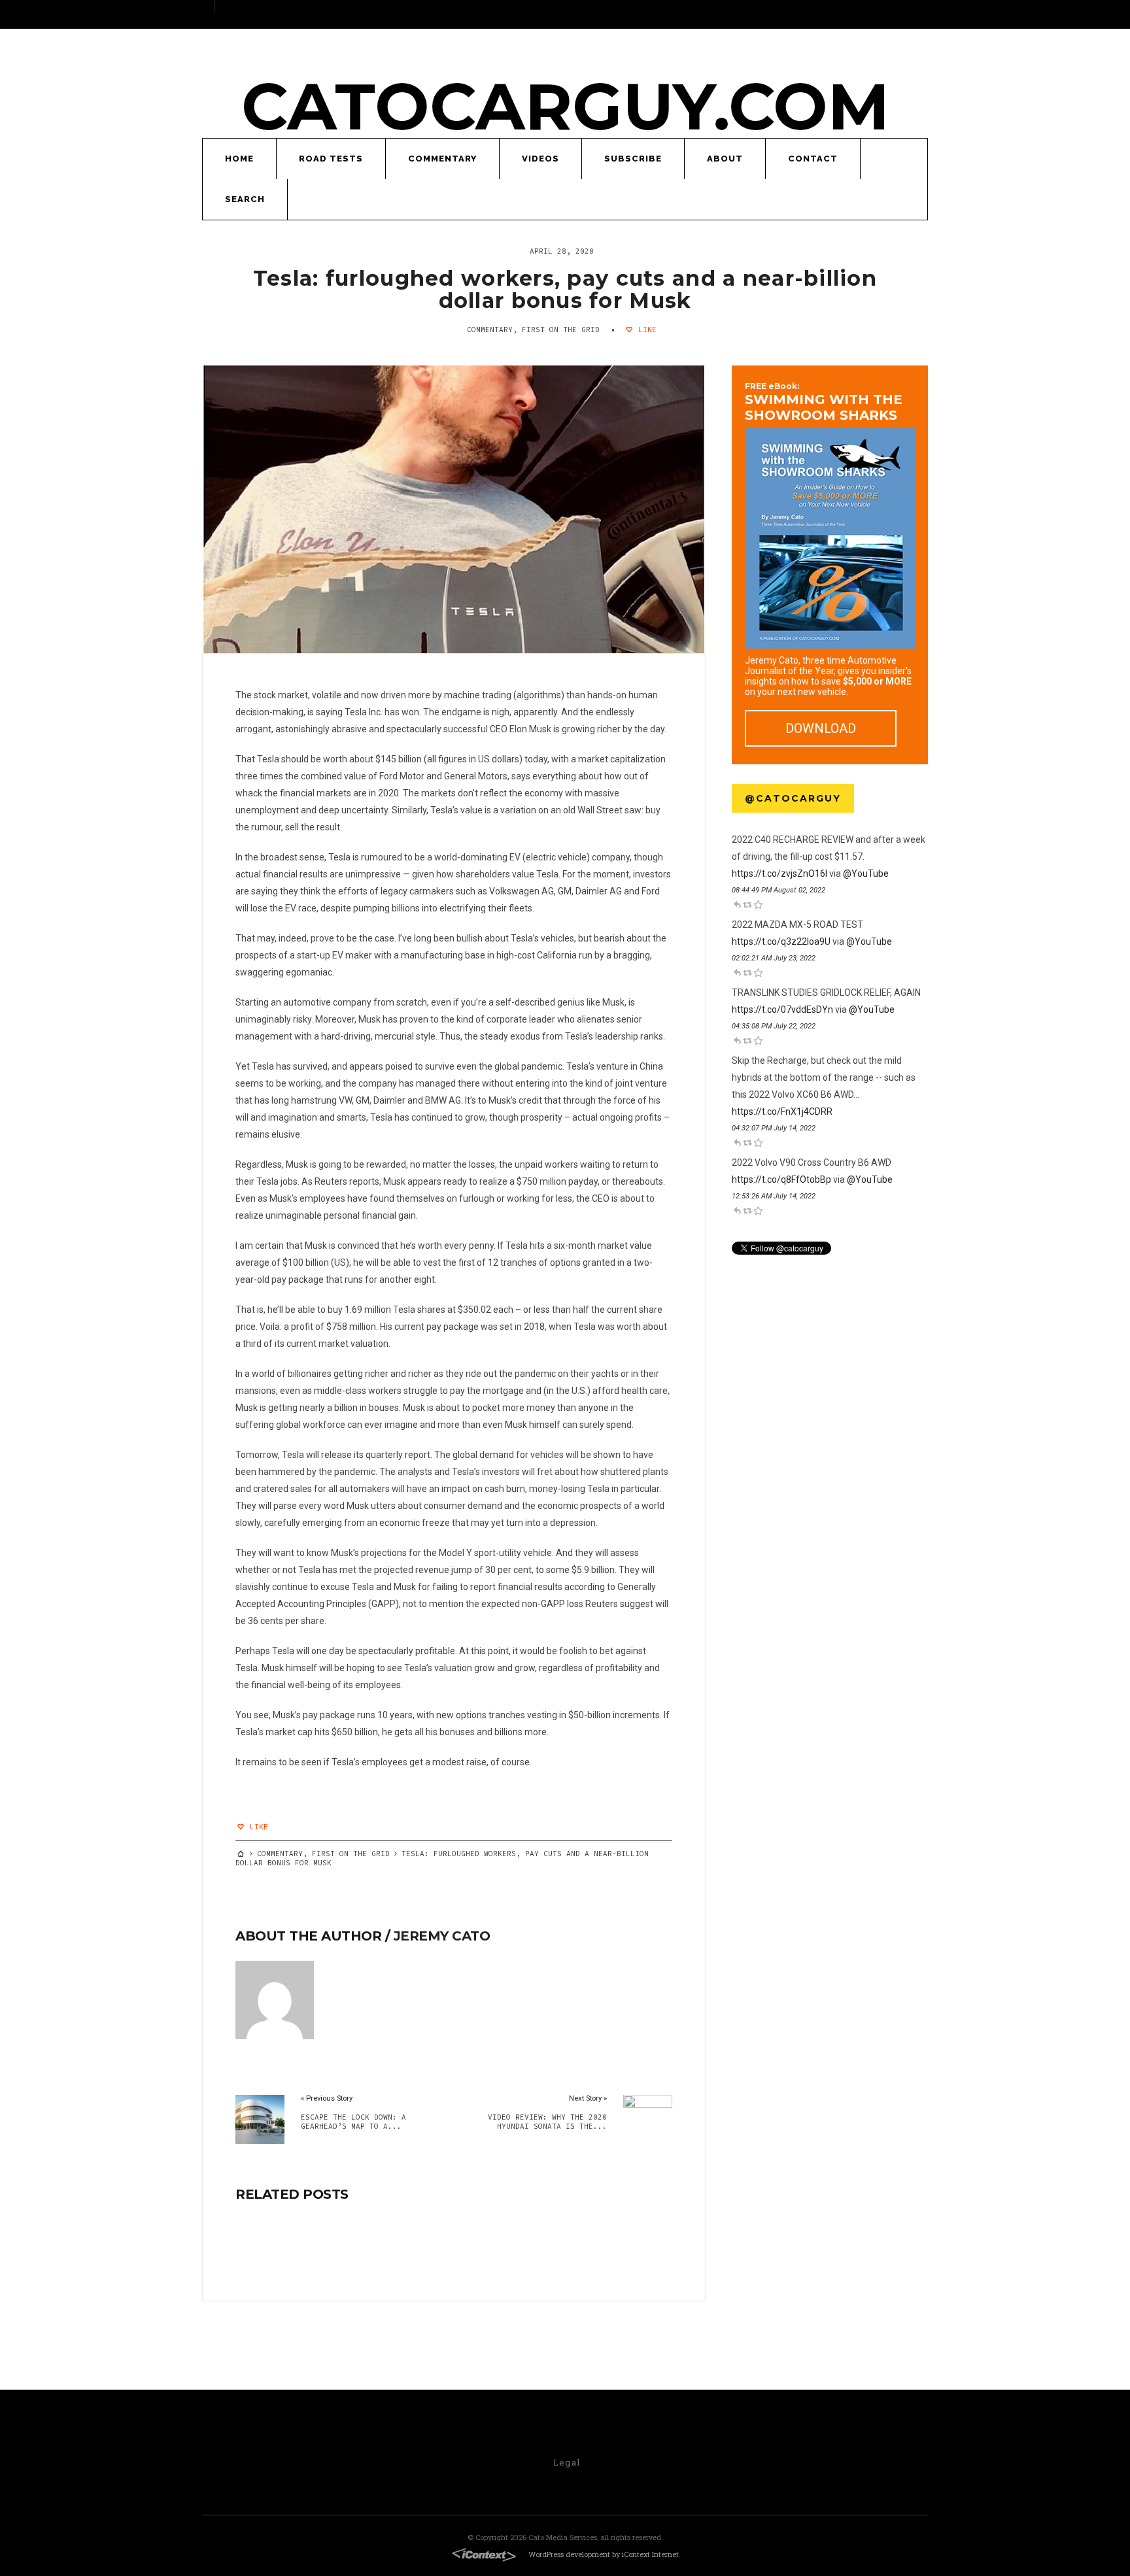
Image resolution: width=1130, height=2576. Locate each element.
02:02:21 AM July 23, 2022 (774, 958)
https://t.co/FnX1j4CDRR (782, 1111)
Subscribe (633, 159)
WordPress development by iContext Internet (604, 2554)
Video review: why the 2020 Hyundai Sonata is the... (547, 2122)
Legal (567, 2462)
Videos (540, 159)
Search (245, 199)
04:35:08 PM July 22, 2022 (774, 1026)
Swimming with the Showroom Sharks (824, 402)
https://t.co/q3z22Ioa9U (781, 941)
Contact (813, 159)
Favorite (758, 904)
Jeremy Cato (442, 1936)
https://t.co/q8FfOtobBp (781, 1179)
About (725, 159)
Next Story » (588, 2098)
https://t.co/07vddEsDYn (782, 1009)
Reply (737, 904)
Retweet (747, 904)
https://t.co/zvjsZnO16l (779, 873)
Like (645, 330)
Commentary (442, 159)
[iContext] (484, 2555)
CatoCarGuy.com (565, 106)
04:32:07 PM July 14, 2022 (774, 1128)
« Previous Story (327, 2098)
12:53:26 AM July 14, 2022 (774, 1196)
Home (239, 159)
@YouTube (866, 873)
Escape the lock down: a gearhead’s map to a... (353, 2122)
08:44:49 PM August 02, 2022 (779, 890)
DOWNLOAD (821, 728)
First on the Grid (561, 330)
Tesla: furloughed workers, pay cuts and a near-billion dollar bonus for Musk (565, 289)
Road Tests (331, 159)
